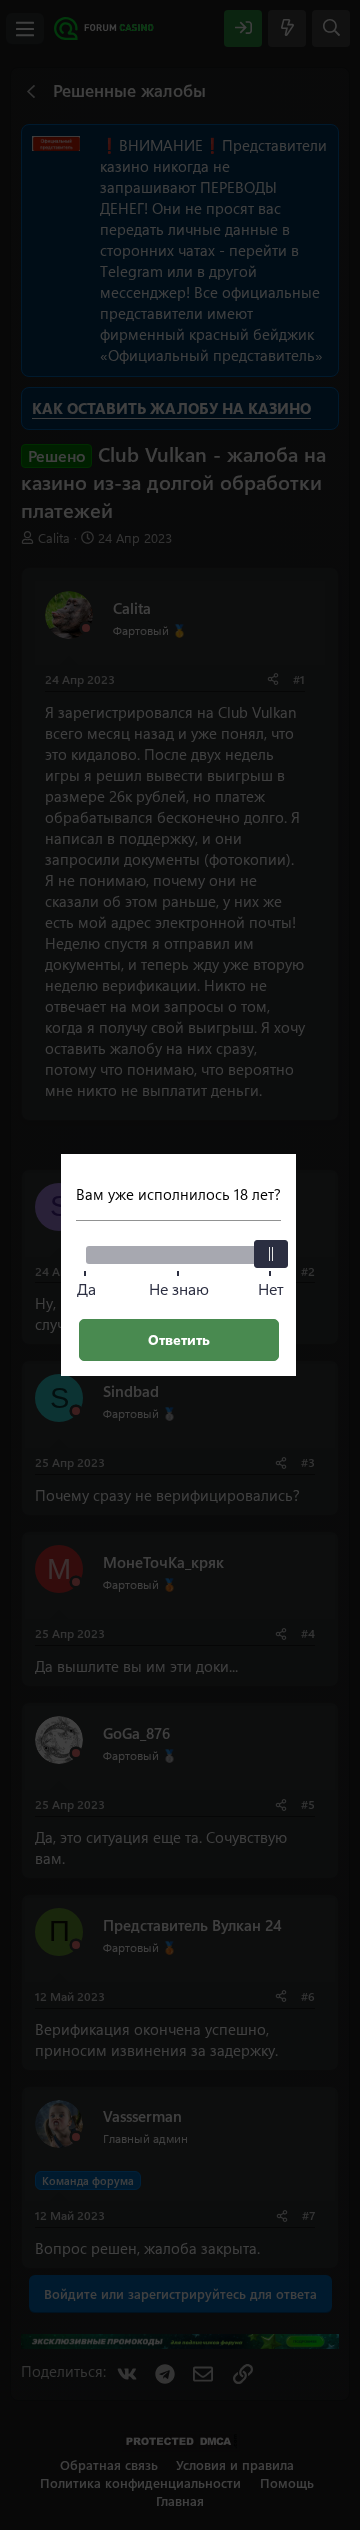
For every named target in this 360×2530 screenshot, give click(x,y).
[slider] (271, 1254)
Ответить (179, 1339)
